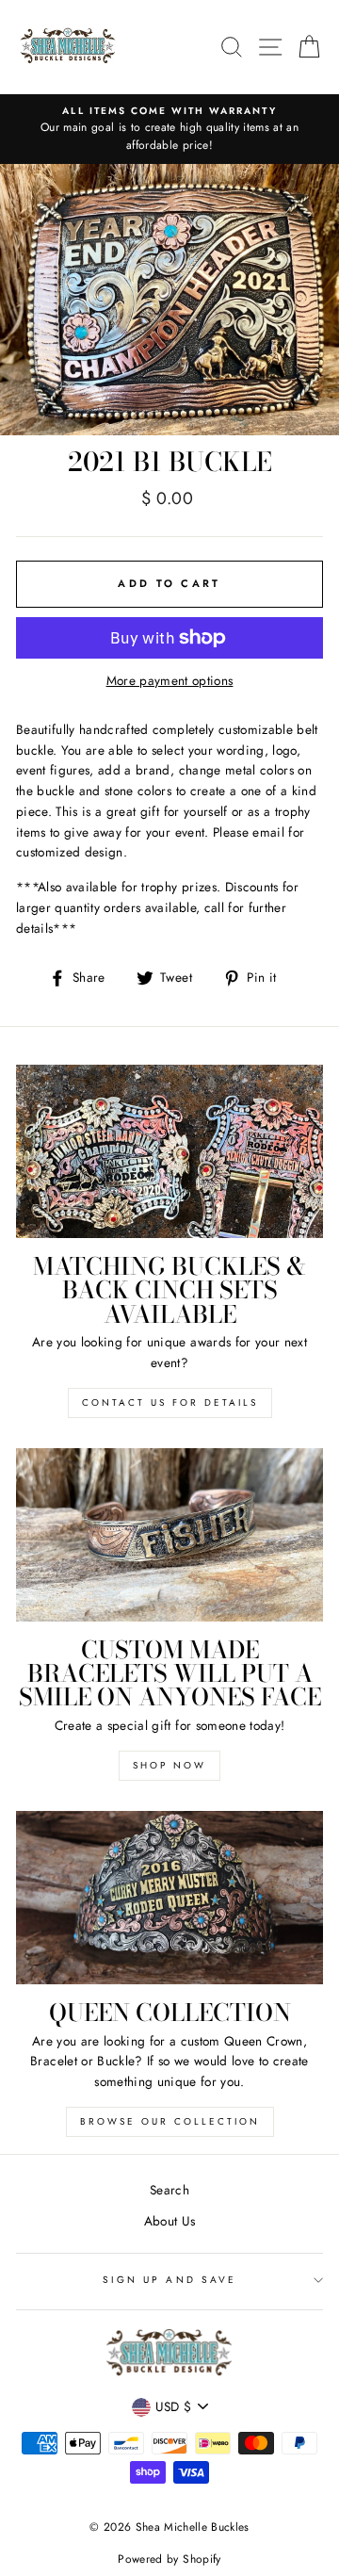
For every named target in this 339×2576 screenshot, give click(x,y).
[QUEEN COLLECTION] (169, 1897)
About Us (170, 2221)
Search (169, 2190)
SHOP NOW (169, 1765)
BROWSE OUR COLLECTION (170, 2121)
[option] (169, 130)
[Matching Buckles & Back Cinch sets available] (169, 1151)
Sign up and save (169, 2280)
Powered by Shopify (169, 2559)
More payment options (170, 680)
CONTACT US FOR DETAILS (170, 1402)
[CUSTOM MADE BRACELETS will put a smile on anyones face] (169, 1534)
